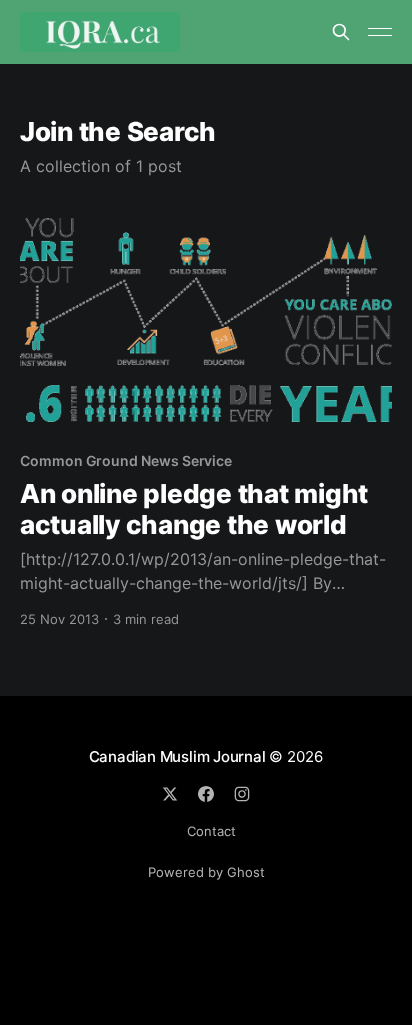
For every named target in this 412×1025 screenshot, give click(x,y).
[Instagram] (242, 794)
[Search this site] (341, 32)
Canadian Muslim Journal (179, 756)
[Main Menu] (380, 32)
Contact (211, 831)
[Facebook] (206, 794)
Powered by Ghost (206, 872)
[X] (170, 794)
